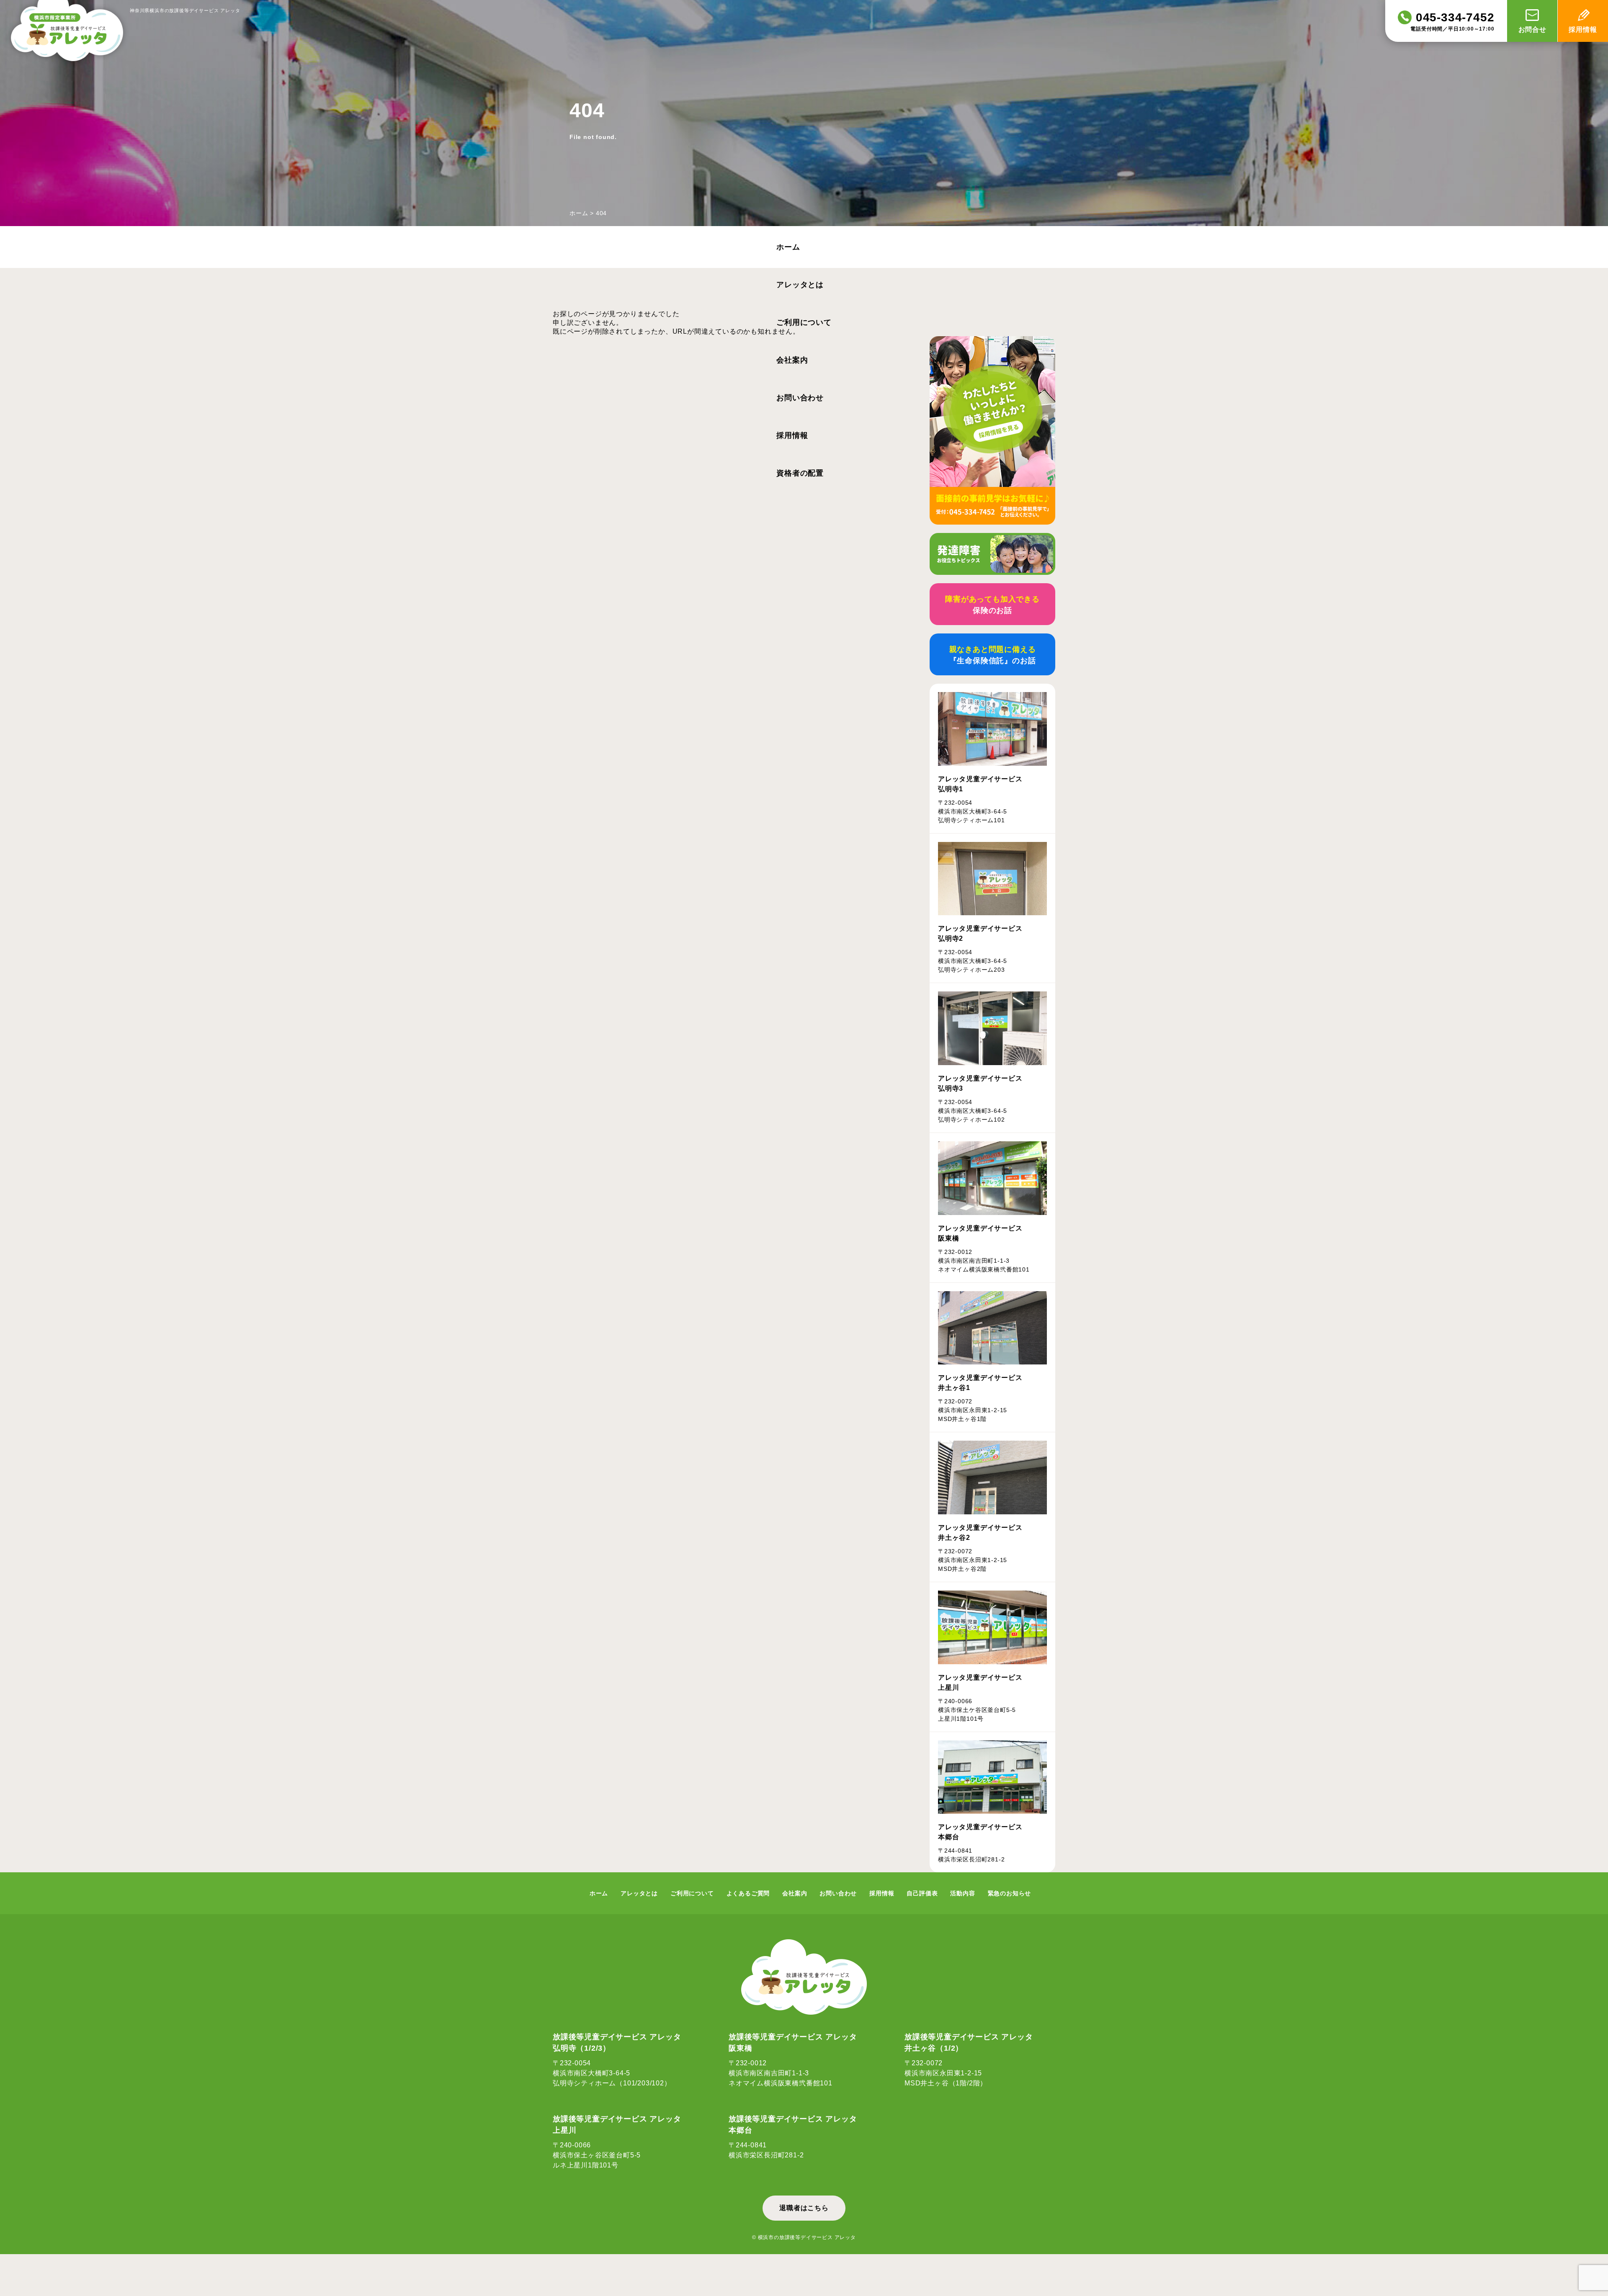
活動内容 (962, 1893)
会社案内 (792, 360)
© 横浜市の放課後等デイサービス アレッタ (804, 2237)
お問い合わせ (800, 398)
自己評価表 (922, 1893)
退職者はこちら (804, 2208)
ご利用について (804, 322)
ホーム (579, 213)
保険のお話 (992, 605)
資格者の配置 (800, 473)
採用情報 (792, 435)
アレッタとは (800, 285)
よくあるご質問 (748, 1893)
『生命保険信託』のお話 (993, 655)
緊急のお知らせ (1010, 1893)
